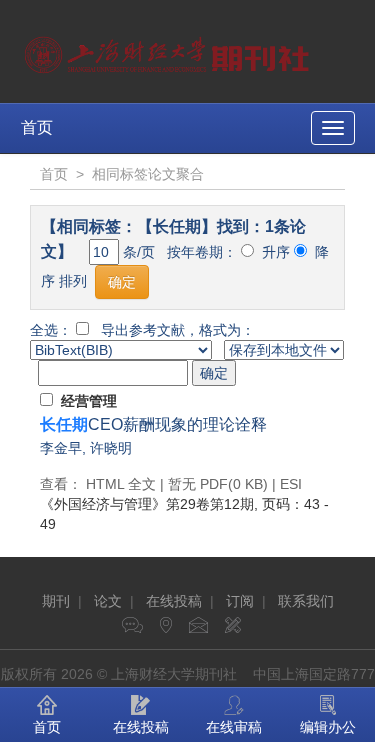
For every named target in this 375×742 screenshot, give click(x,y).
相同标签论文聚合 (148, 174)
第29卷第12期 (147, 504)
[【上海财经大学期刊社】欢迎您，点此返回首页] (169, 50)
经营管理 (89, 401)
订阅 (240, 601)
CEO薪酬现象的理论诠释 (153, 424)
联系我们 (306, 601)
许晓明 (111, 448)
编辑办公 (328, 727)
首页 (37, 127)
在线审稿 (234, 727)
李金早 (61, 448)
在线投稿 (174, 601)
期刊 (56, 601)
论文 (108, 601)
